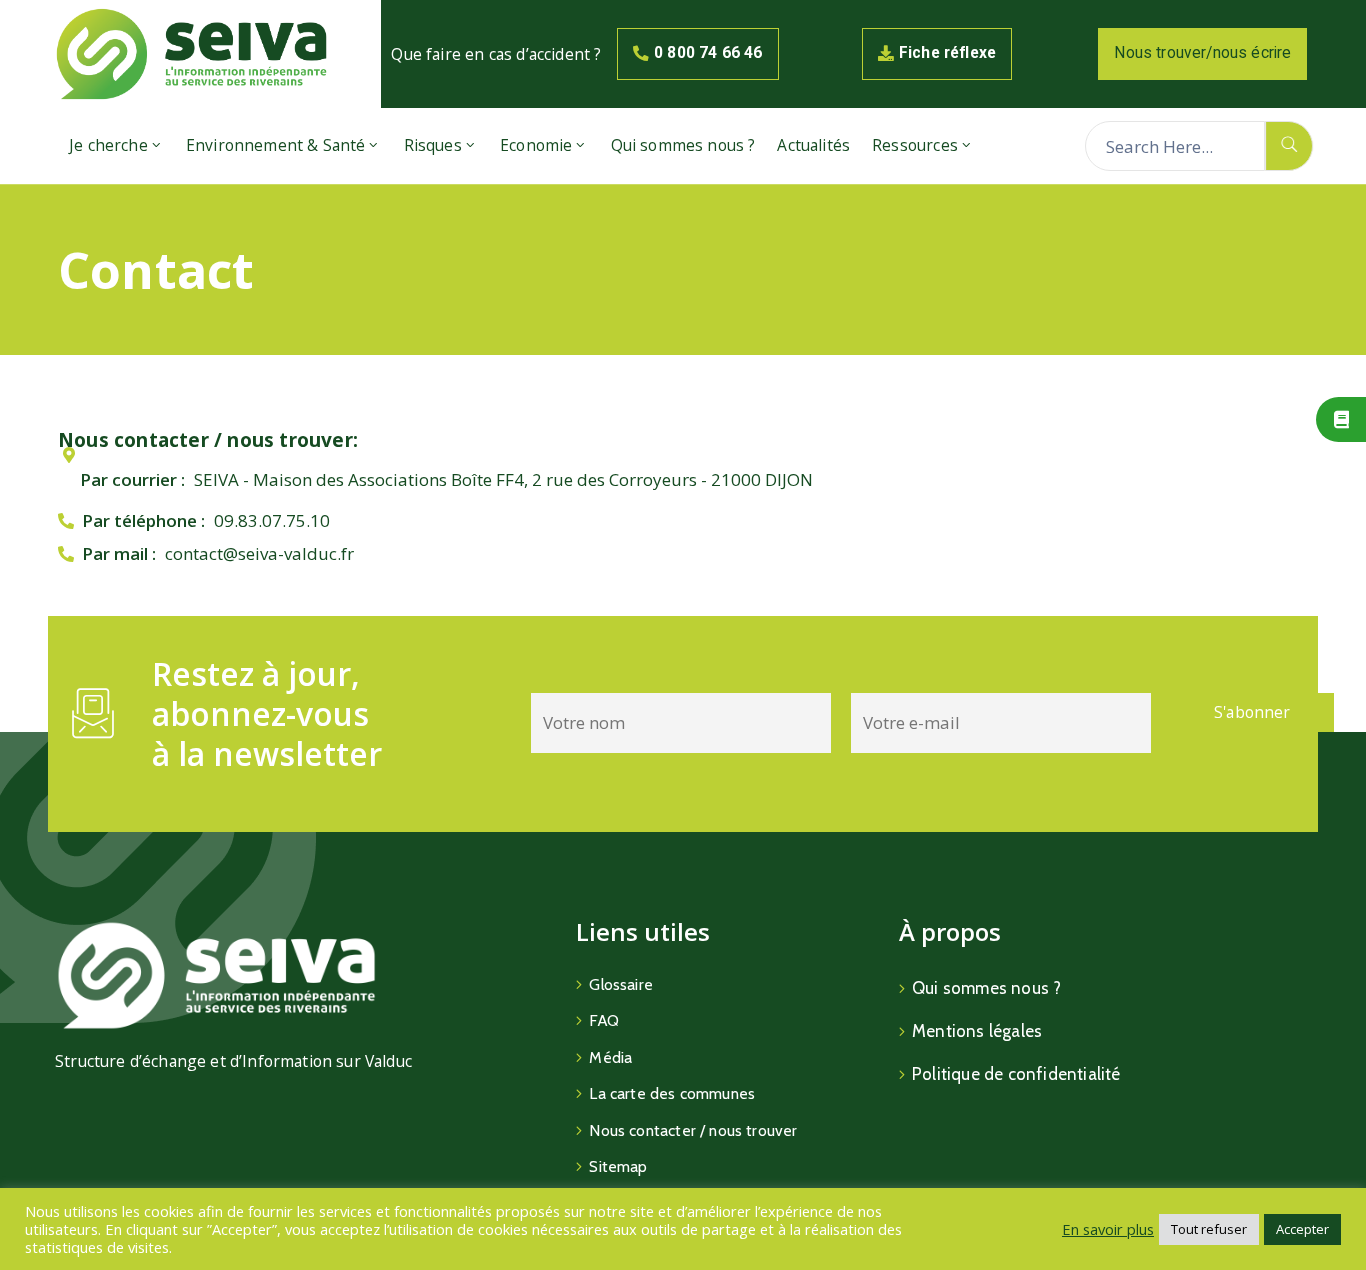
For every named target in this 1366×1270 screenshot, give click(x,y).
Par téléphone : (143, 520)
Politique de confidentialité (1016, 1074)
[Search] (1289, 146)
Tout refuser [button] (1209, 1229)
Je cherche (108, 145)
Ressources (915, 145)
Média (610, 1057)
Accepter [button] (1302, 1229)
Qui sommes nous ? (683, 145)
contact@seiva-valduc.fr (259, 553)
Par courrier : (132, 479)
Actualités (813, 145)
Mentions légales (977, 1031)
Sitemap (618, 1166)
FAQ (604, 1020)
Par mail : (119, 553)
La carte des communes (672, 1093)
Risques (433, 145)
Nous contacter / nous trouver (693, 1130)
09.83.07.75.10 (272, 520)
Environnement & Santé (276, 145)
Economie (536, 145)
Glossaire (621, 984)
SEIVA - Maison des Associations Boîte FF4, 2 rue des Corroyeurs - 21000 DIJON (503, 479)
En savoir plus (1108, 1229)
